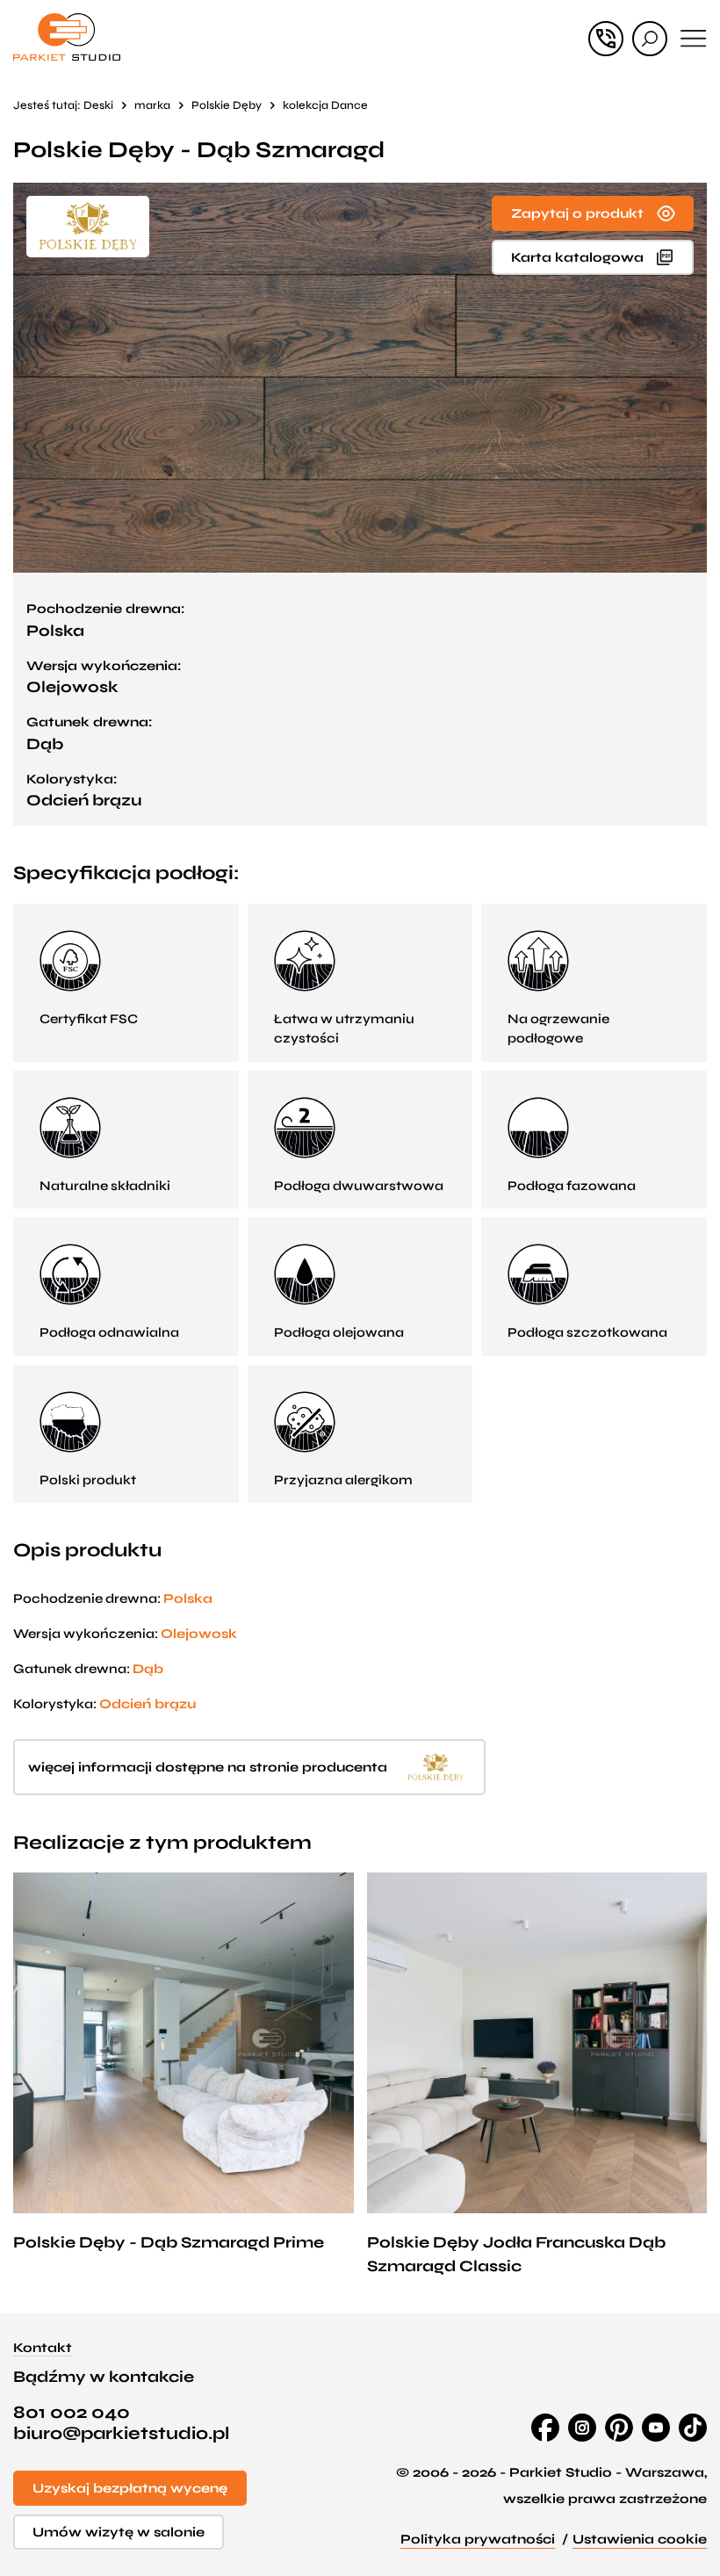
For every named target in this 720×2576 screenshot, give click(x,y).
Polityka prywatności (478, 2539)
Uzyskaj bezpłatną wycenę (130, 2488)
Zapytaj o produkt (577, 213)
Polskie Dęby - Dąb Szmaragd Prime (169, 2242)
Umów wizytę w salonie (119, 2532)
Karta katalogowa (577, 257)
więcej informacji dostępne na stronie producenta (208, 1767)
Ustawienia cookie (640, 2539)
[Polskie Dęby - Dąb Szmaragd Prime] (184, 2043)
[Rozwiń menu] (694, 39)
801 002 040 (72, 2413)
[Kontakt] (606, 39)
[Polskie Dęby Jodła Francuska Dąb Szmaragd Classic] (537, 2043)
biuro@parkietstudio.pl (121, 2434)
